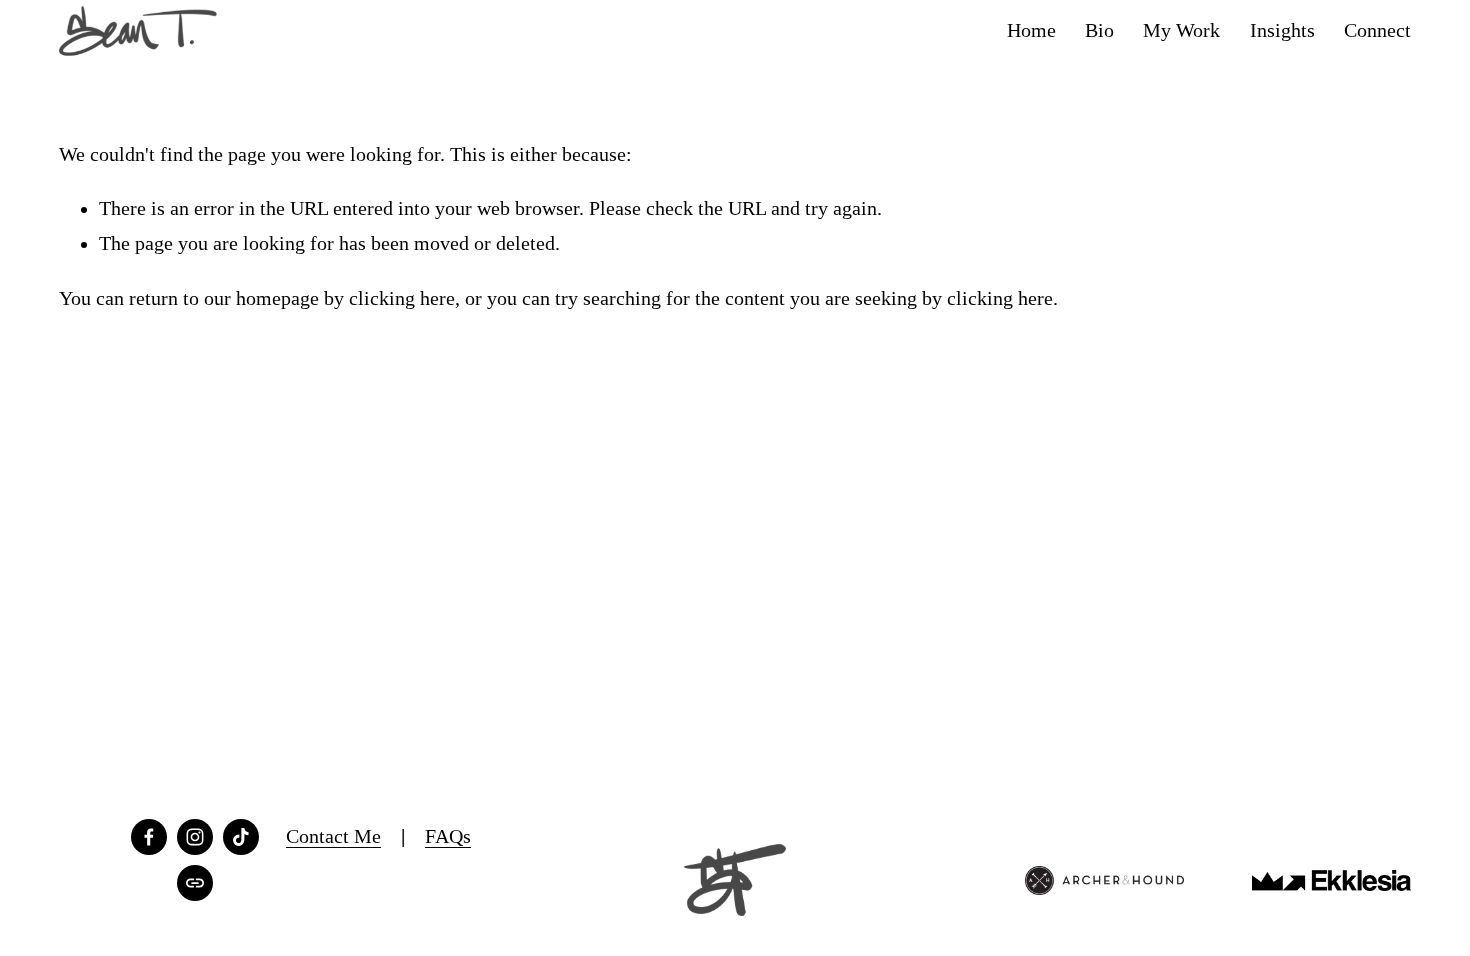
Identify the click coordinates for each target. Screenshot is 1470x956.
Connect (1377, 30)
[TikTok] (241, 837)
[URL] (195, 883)
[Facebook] (149, 837)
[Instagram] (195, 837)
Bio (1099, 30)
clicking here (402, 298)
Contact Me (333, 836)
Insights (1282, 30)
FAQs (448, 836)
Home (1031, 30)
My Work (1181, 30)
